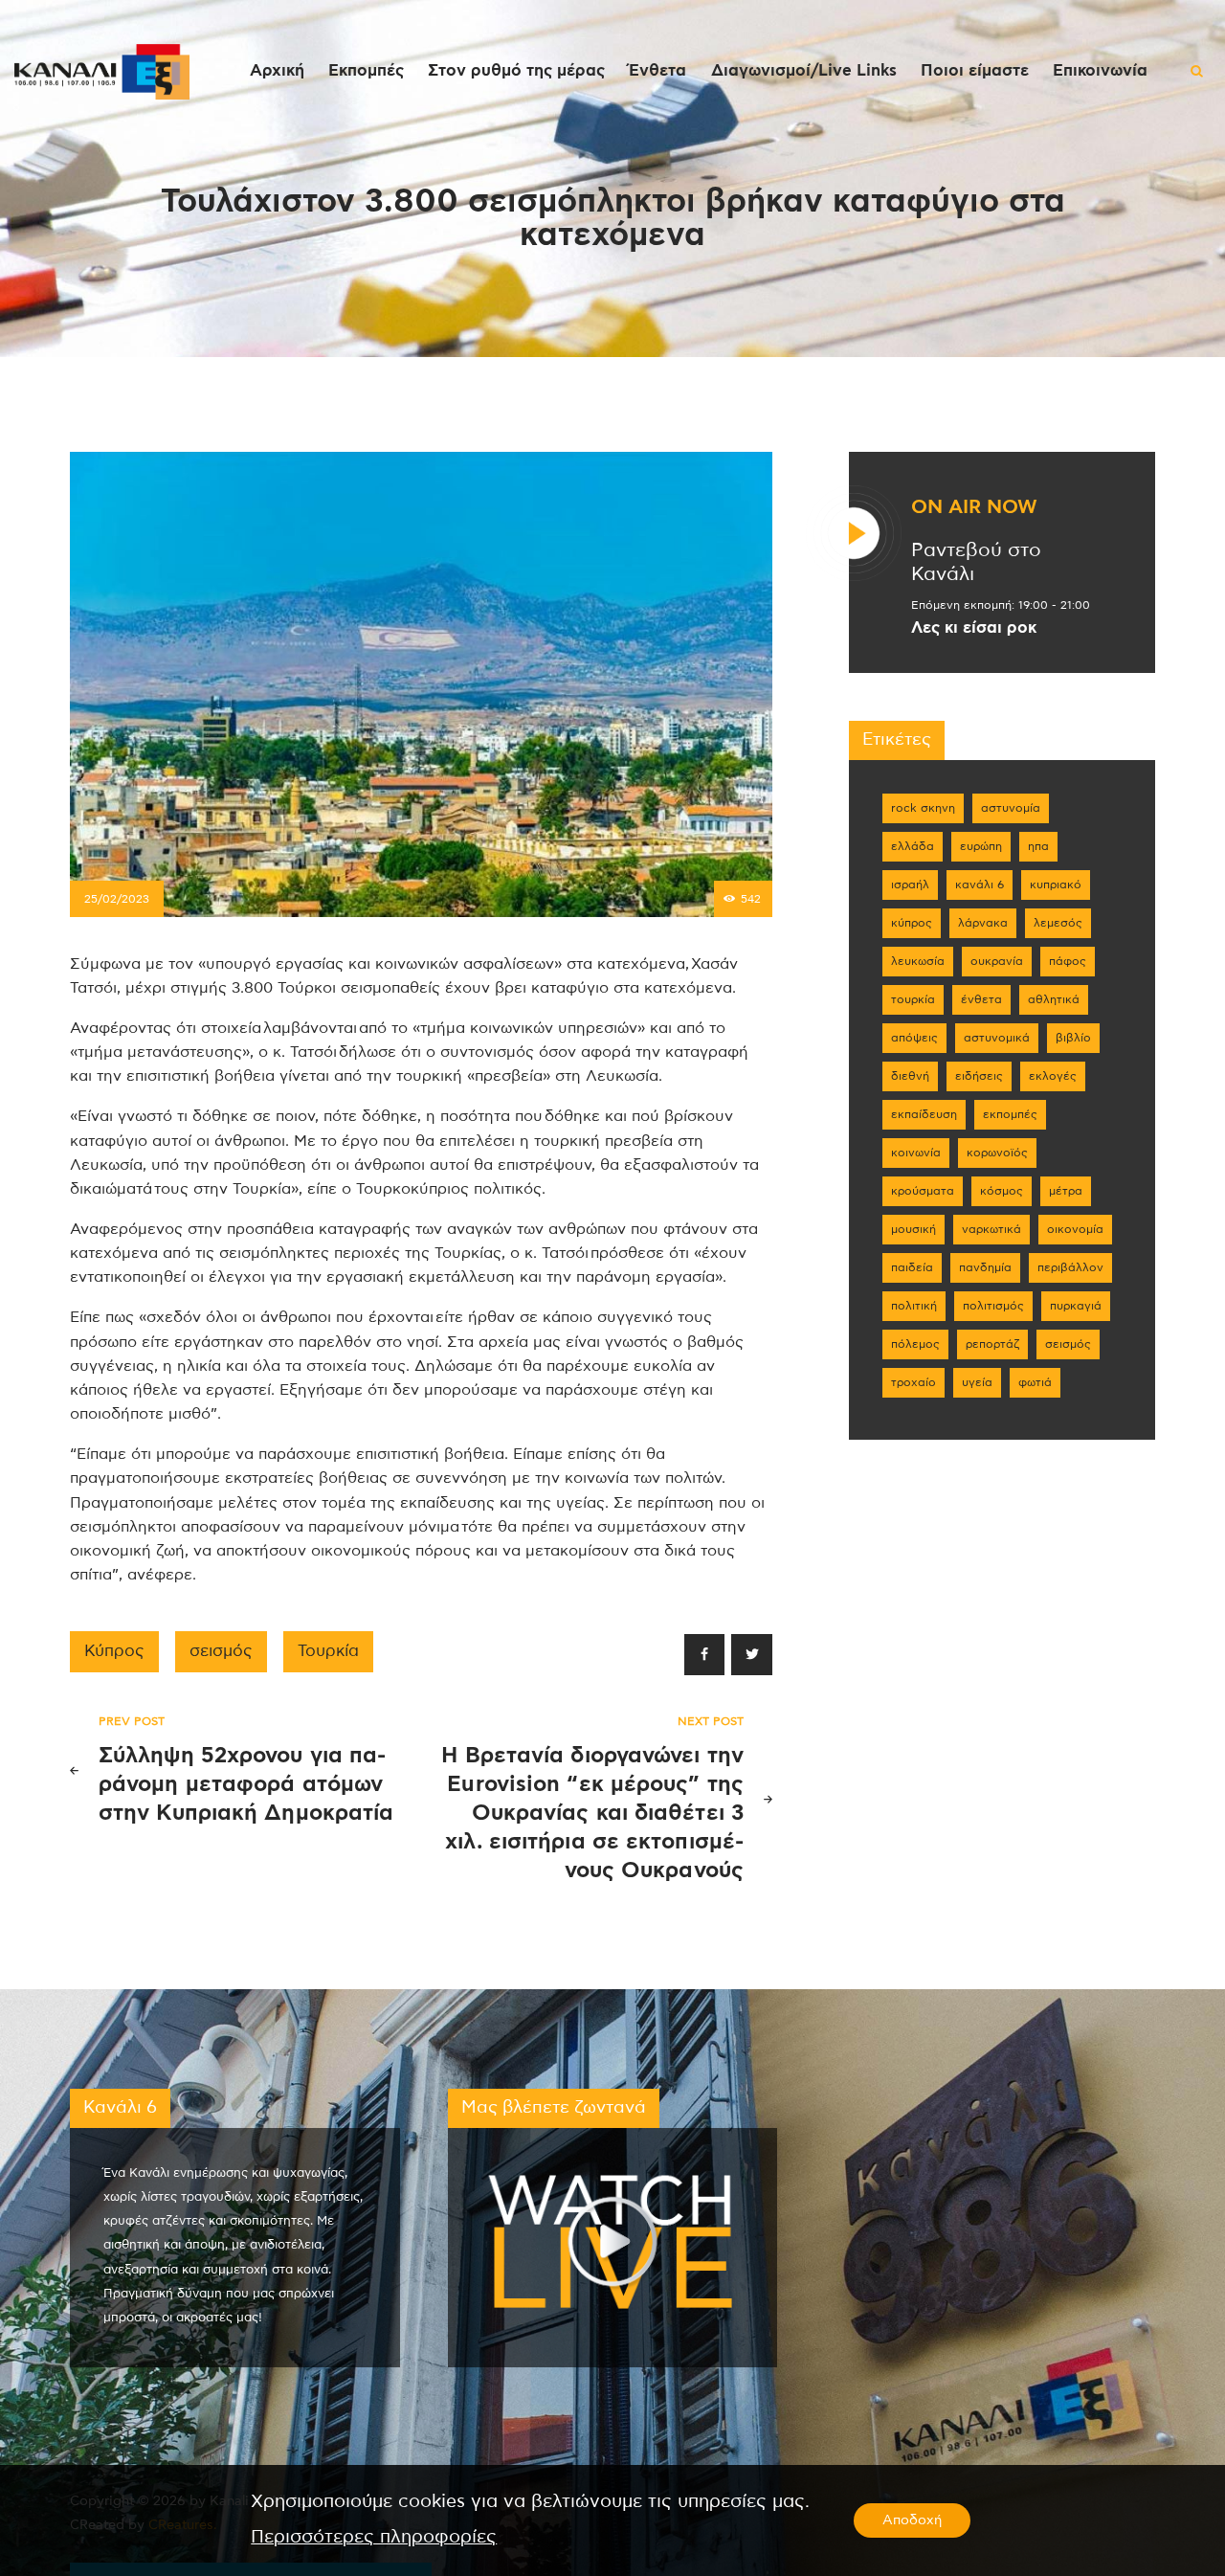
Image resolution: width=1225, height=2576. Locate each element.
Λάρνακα (983, 923)
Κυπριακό (1056, 885)
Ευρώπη (981, 846)
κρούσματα (923, 1191)
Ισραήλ (910, 885)
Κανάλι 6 (980, 885)
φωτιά (1035, 1382)
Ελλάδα (913, 846)
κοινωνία (916, 1153)
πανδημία (985, 1267)
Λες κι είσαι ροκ (974, 628)
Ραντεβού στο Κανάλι (976, 562)
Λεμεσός (1058, 923)
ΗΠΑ (1038, 846)
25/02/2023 (117, 899)
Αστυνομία (1011, 808)
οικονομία (1075, 1229)
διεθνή (910, 1076)
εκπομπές (1010, 1114)
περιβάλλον (1070, 1267)
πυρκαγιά (1076, 1306)
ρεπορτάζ (992, 1344)
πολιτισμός (993, 1306)
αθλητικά (1054, 999)
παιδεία (912, 1267)
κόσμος (1002, 1191)
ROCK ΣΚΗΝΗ (923, 808)
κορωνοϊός (997, 1153)
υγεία (977, 1382)
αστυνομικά (997, 1038)
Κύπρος (114, 1651)
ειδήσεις (979, 1076)
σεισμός (221, 1651)
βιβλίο (1073, 1038)
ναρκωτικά (991, 1229)
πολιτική (914, 1306)
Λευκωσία (918, 961)
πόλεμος (915, 1344)
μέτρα (1066, 1191)
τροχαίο (913, 1382)
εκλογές (1053, 1076)
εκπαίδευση (924, 1114)
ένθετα (981, 999)
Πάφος (1068, 961)
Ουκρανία (997, 961)
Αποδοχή (912, 2520)
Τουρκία (328, 1651)
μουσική (913, 1229)
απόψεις (914, 1038)
